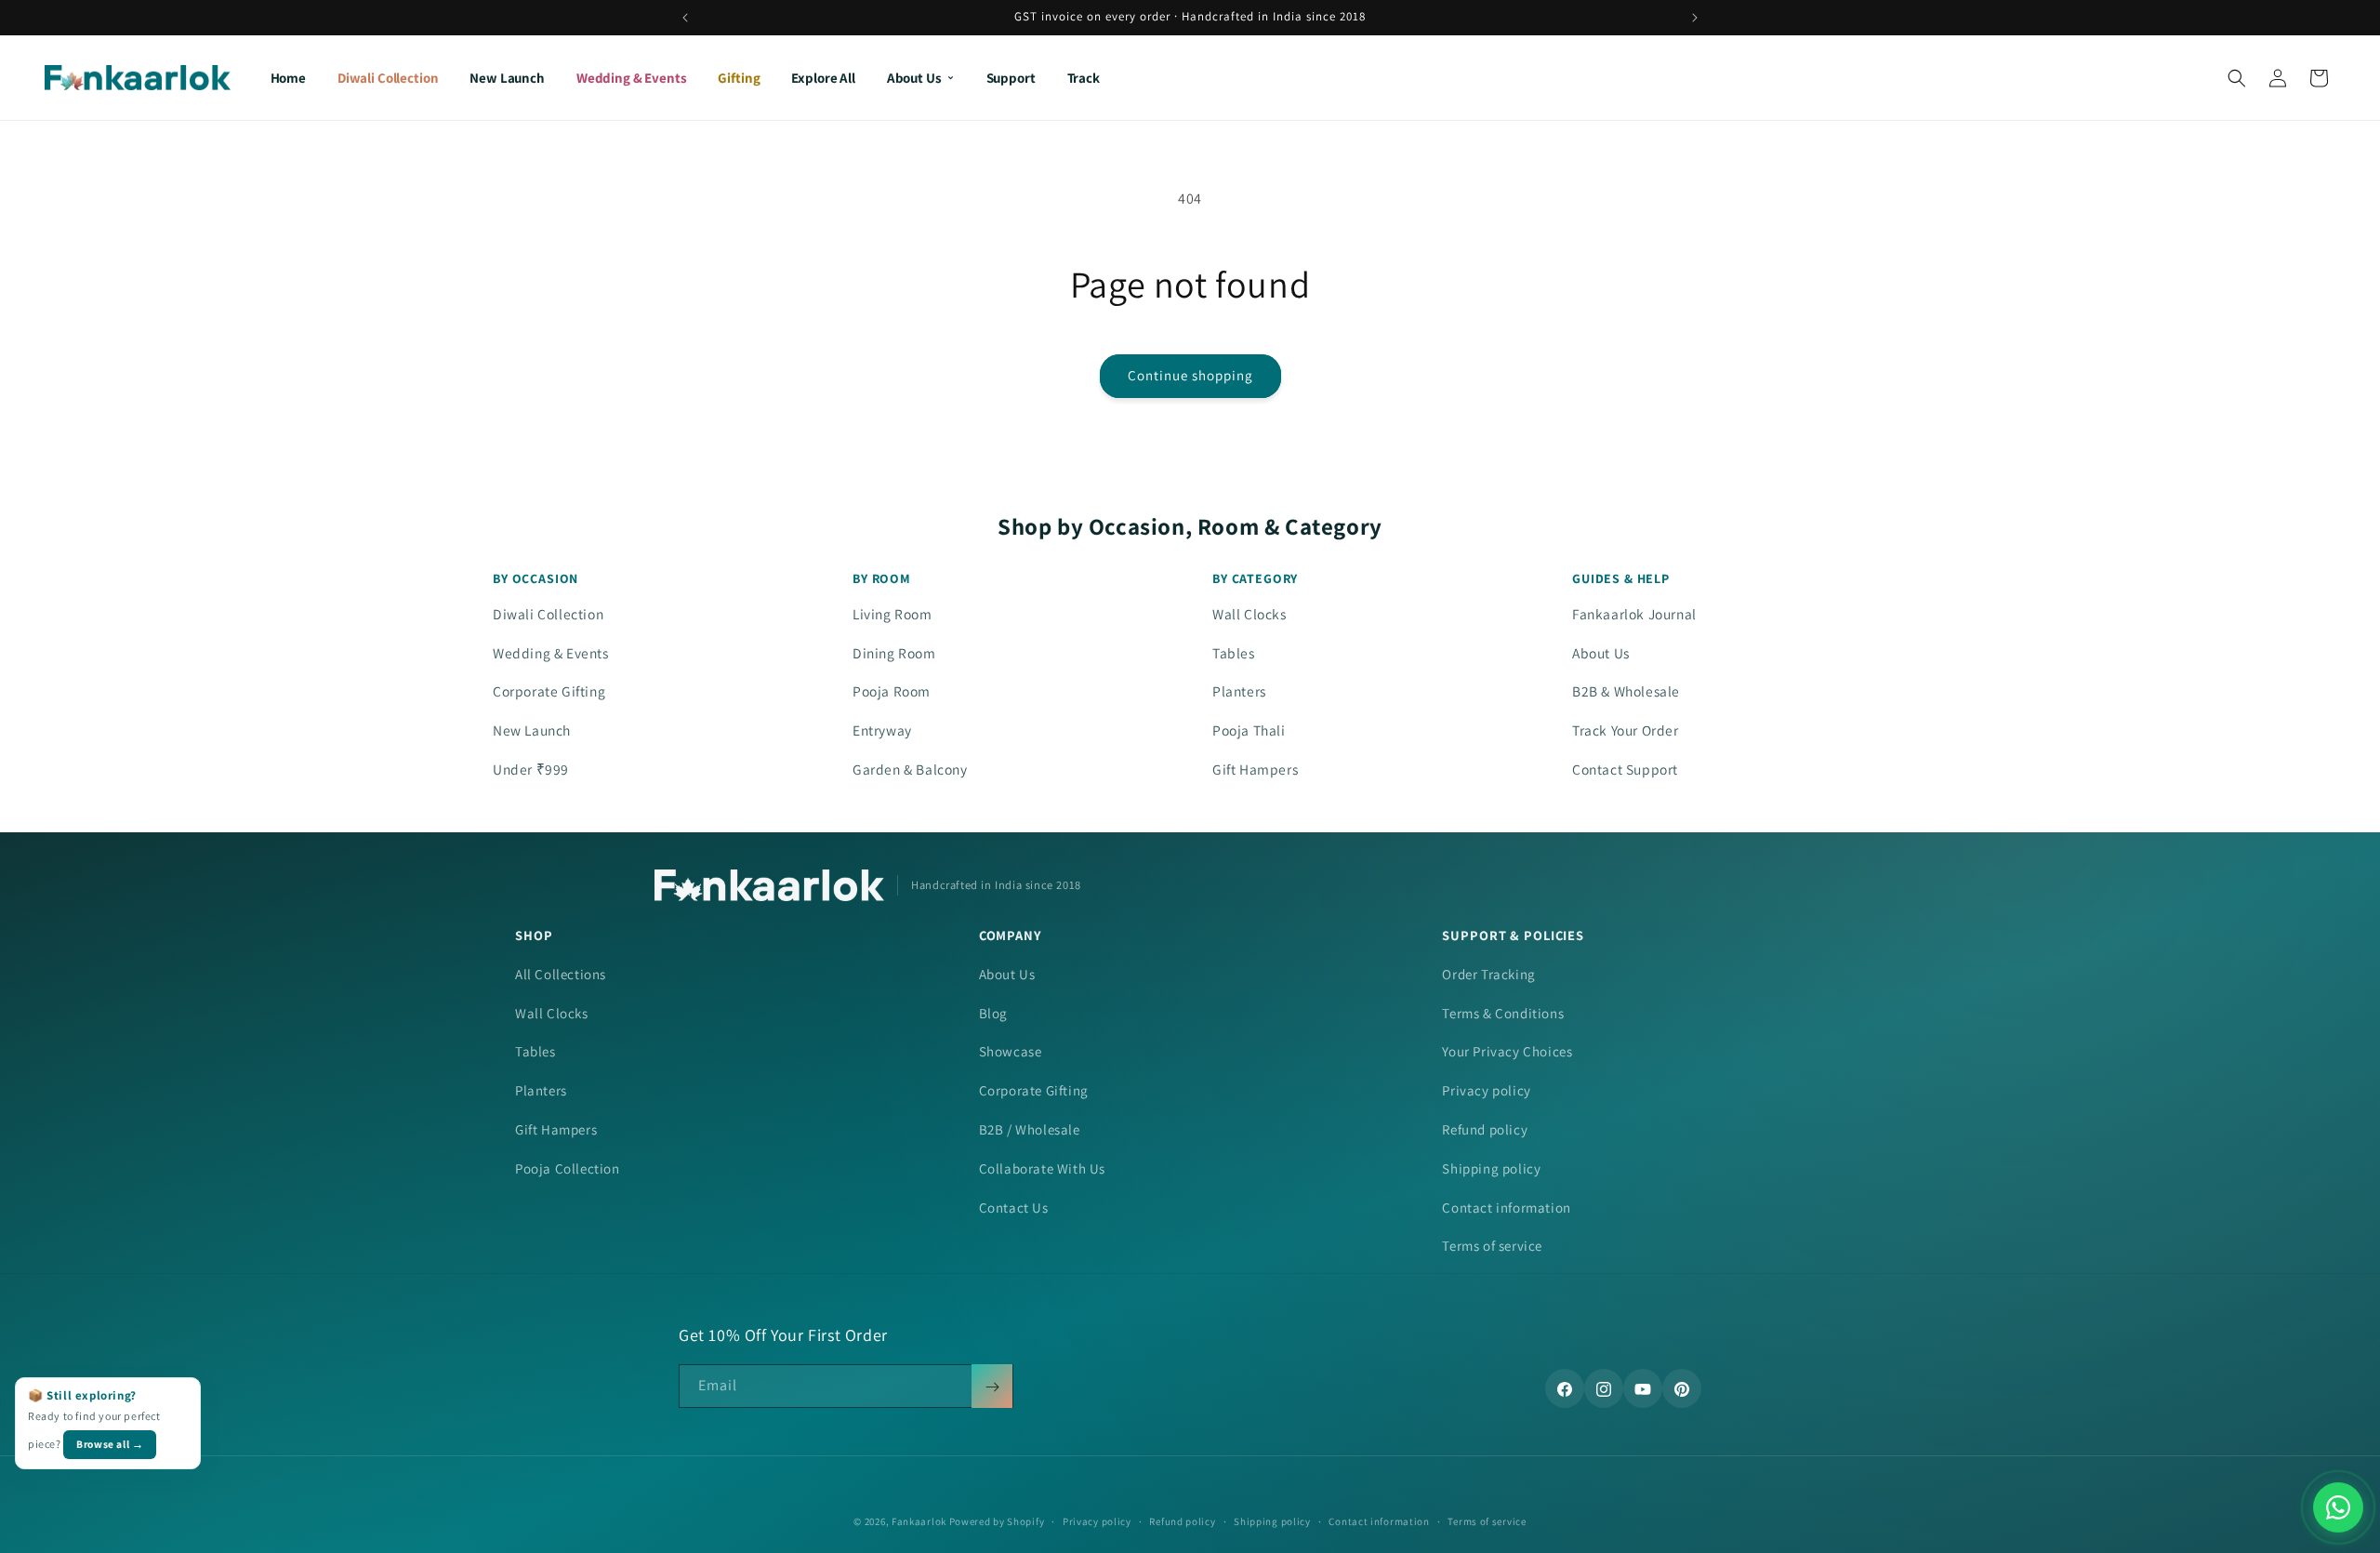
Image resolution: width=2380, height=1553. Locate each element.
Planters (1239, 691)
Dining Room (894, 653)
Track (1084, 78)
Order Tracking (1488, 974)
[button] (2237, 78)
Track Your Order (1626, 730)
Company (1011, 935)
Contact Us (1014, 1208)
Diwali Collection (388, 78)
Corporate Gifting (549, 691)
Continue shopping (1190, 375)
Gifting (739, 78)
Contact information (1506, 1208)
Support (1011, 78)
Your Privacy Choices (1507, 1051)
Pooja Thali (1249, 730)
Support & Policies (1513, 935)
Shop (534, 935)
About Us (914, 78)
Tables (1234, 653)
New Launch (507, 78)
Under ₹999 (531, 769)
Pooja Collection (568, 1168)
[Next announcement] (1695, 18)
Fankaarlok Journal (1634, 614)
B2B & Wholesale (1626, 691)
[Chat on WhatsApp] (2338, 1507)
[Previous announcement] (685, 18)
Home (288, 78)
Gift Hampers (1255, 769)
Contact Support (1625, 769)
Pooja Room (892, 691)
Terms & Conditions (1503, 1013)
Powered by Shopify (997, 1521)
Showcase (1011, 1051)
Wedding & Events (632, 78)
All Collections (561, 974)
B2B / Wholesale (1030, 1129)
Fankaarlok (919, 1521)
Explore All (823, 78)
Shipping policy (1491, 1168)
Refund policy (1485, 1129)
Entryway (882, 730)
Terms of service (1492, 1246)
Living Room (892, 614)
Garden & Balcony (910, 769)
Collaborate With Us (1042, 1168)
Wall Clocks (1249, 614)
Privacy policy (1486, 1090)
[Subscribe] (992, 1387)
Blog (993, 1013)
